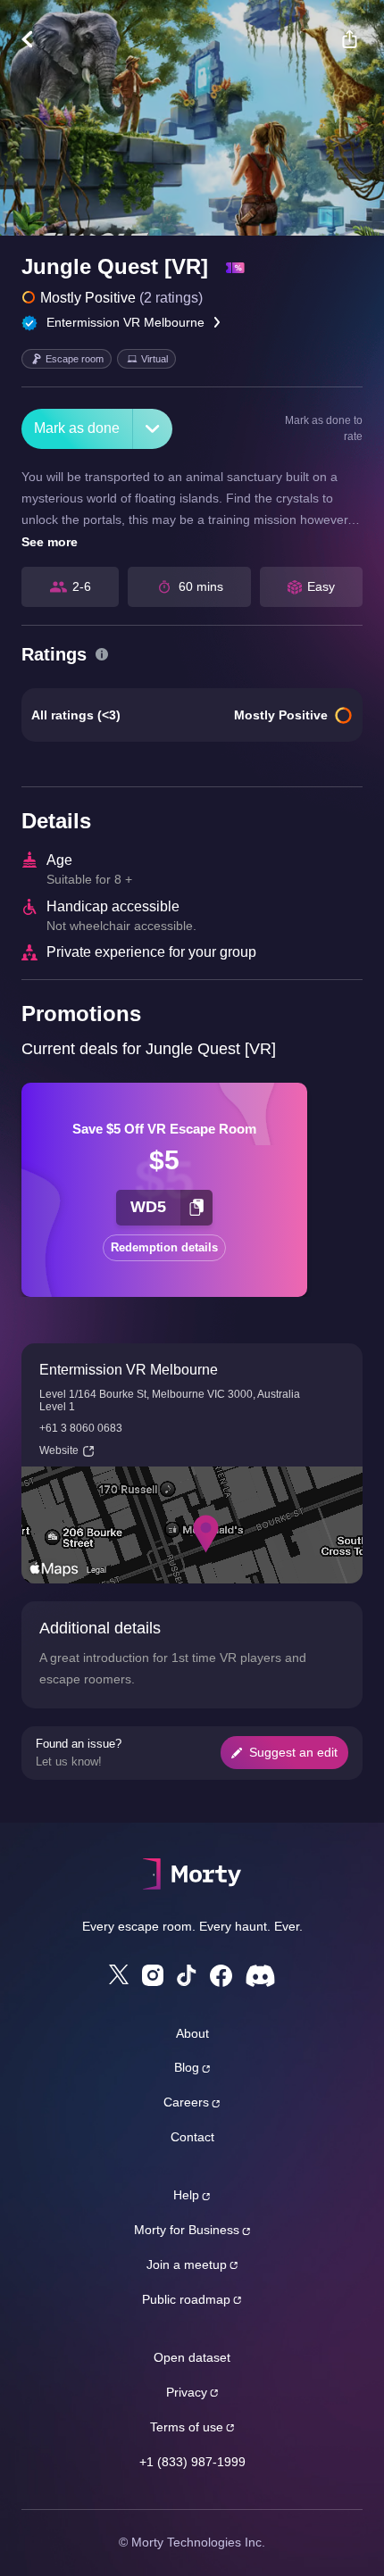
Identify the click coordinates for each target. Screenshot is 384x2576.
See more (50, 542)
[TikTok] (187, 1976)
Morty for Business (187, 2230)
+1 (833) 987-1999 (192, 2462)
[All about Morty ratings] (102, 654)
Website (59, 1450)
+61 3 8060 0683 (81, 1428)
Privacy (187, 2392)
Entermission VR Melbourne (125, 322)
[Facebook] (221, 1976)
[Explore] (36, 39)
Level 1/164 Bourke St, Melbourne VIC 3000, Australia (170, 1394)
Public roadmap (186, 2299)
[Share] (349, 39)
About (192, 2033)
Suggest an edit (293, 1752)
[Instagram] (153, 1975)
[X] (119, 1974)
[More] (153, 429)
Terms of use (187, 2427)
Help (186, 2195)
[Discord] (260, 1976)
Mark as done (77, 428)
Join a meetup (187, 2264)
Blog (187, 2067)
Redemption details (164, 1247)
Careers (186, 2102)
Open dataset (192, 2357)
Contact (192, 2137)
